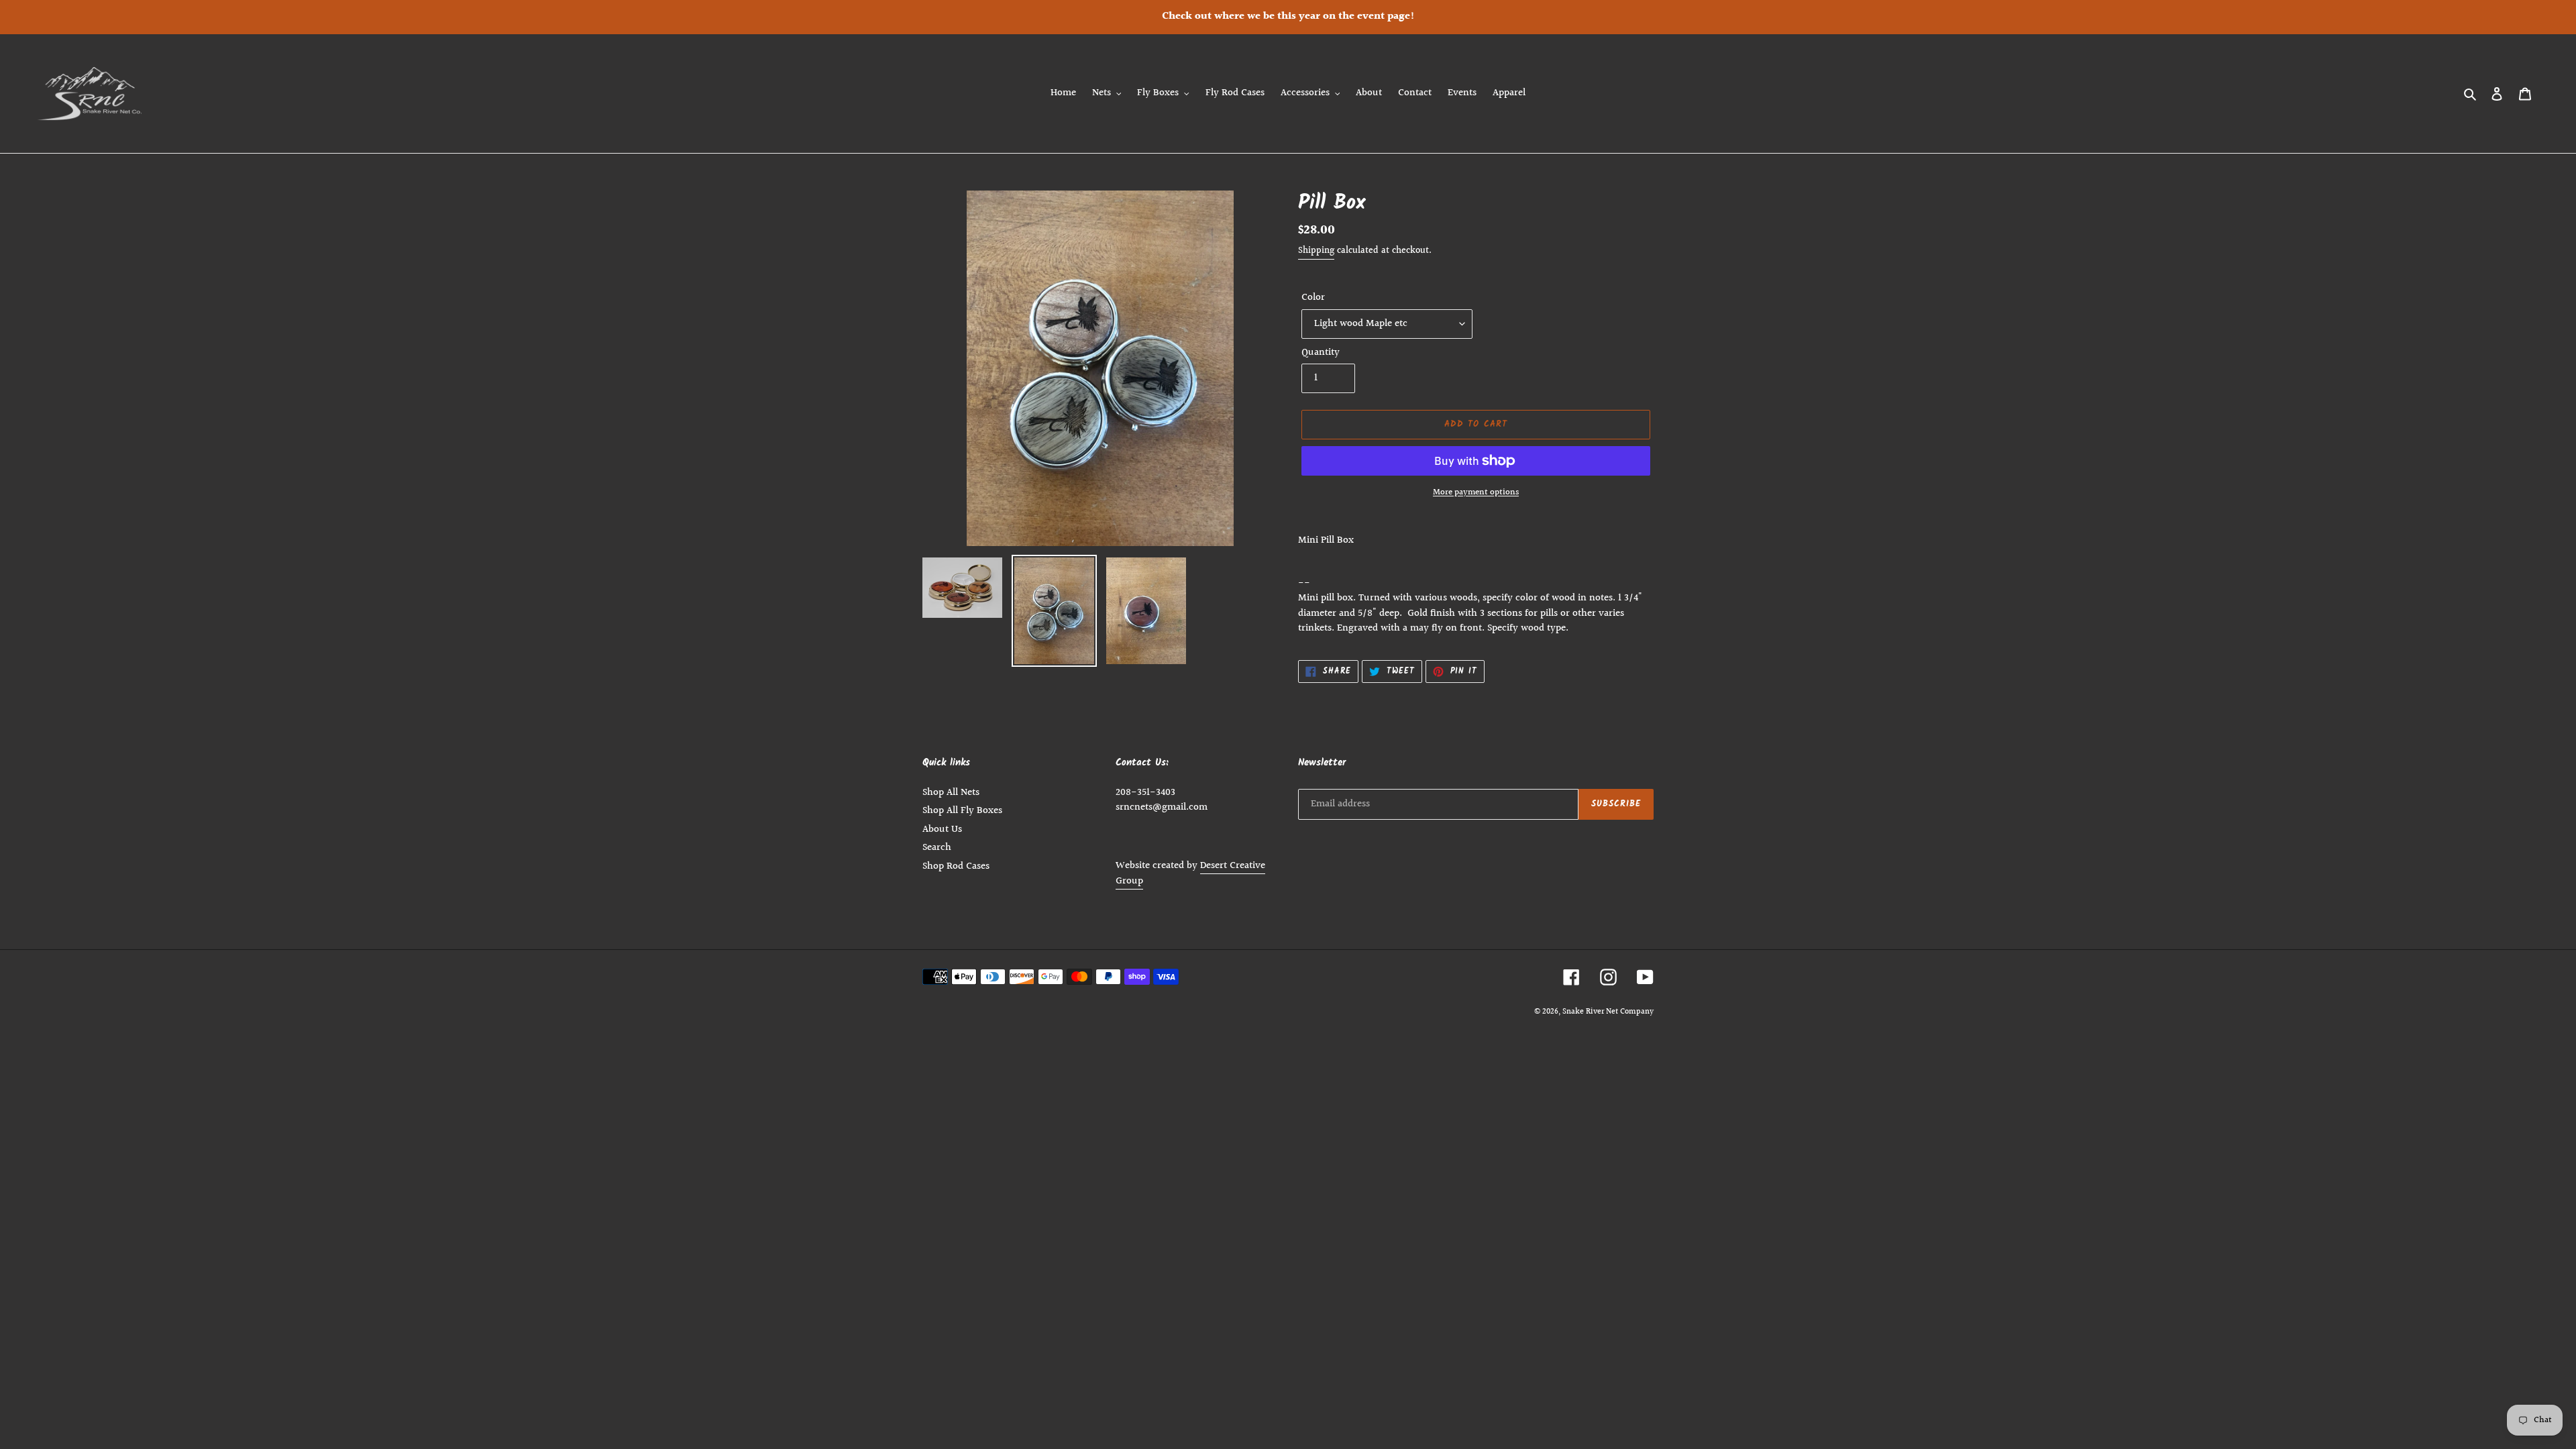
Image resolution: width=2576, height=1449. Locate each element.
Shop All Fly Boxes (962, 811)
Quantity (1321, 353)
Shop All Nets (951, 793)
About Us (942, 829)
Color (1313, 298)
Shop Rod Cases (956, 866)
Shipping (1316, 251)
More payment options (1476, 493)
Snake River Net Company (1608, 1012)
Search (937, 848)
